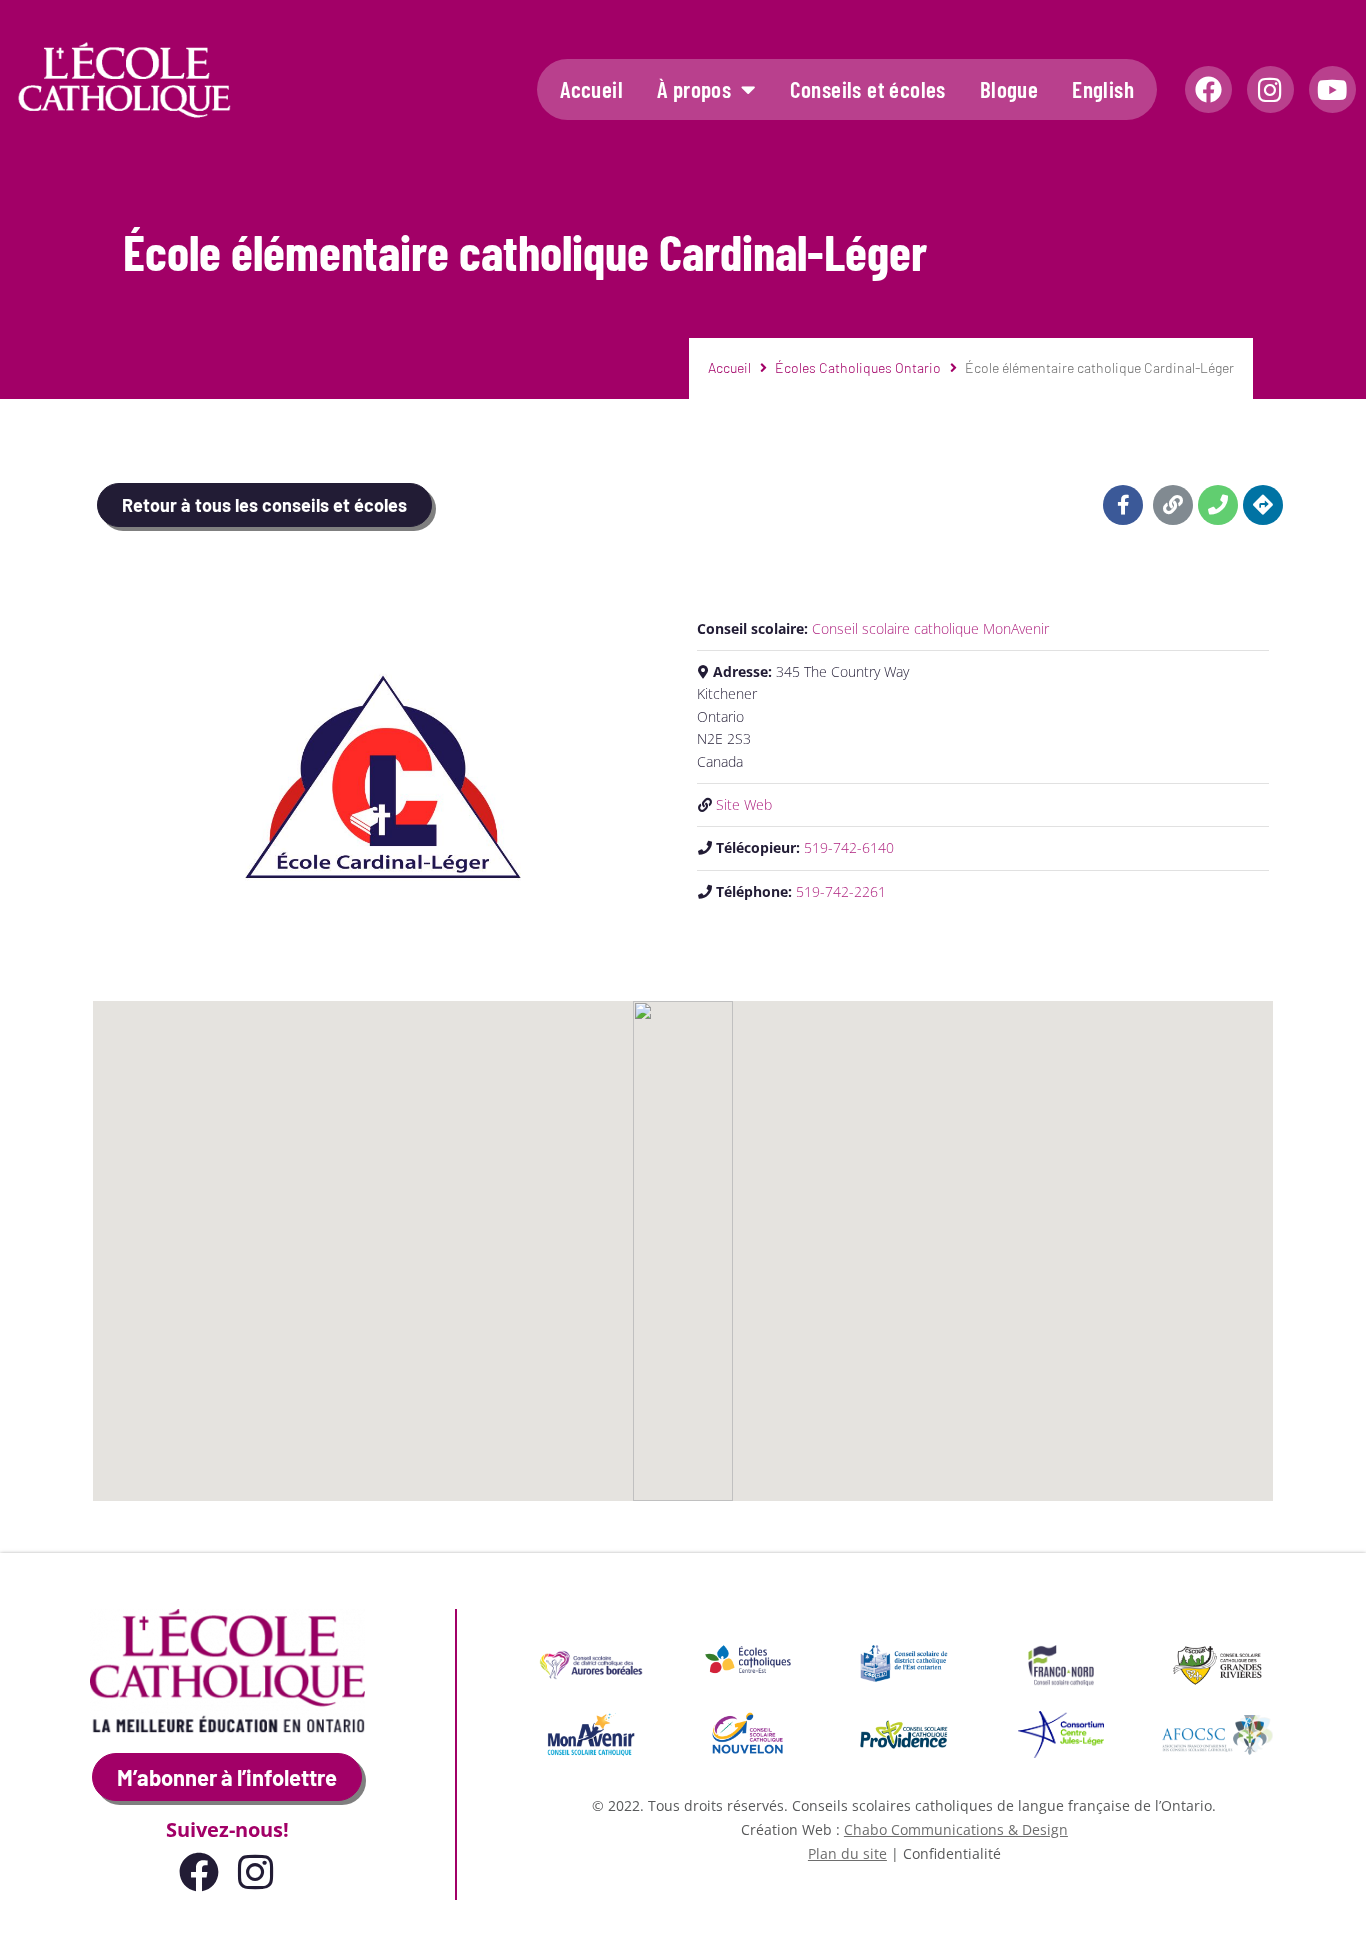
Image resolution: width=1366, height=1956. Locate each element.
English (1103, 89)
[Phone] (1218, 505)
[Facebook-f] (1123, 505)
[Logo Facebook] (1208, 89)
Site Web (744, 804)
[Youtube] (1332, 89)
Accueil (591, 89)
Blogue (1009, 89)
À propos (694, 89)
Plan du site (847, 1853)
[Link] (1173, 505)
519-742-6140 (849, 847)
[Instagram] (1270, 89)
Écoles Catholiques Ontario (858, 367)
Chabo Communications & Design (956, 1829)
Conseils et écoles (868, 89)
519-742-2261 (841, 891)
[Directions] (1263, 505)
